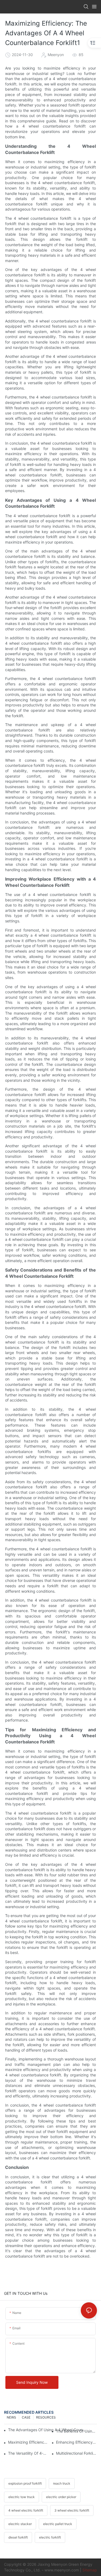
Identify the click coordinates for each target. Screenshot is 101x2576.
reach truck (62, 2483)
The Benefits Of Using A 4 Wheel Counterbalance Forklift (76, 2431)
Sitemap (90, 2570)
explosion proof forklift (25, 2483)
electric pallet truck (58, 2524)
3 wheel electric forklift (72, 2510)
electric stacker (20, 2524)
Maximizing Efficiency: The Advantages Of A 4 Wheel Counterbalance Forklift (29, 2442)
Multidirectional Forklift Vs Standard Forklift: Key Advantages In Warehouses (76, 2453)
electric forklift (50, 2537)
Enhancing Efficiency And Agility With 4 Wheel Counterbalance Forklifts (76, 2442)
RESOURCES (46, 2417)
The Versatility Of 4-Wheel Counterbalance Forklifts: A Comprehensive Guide (29, 2453)
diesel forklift (18, 2537)
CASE (26, 2417)
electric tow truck (22, 2497)
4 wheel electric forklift (26, 2510)
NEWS (11, 2417)
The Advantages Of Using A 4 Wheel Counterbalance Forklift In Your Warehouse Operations (47, 2430)
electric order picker (61, 2497)
